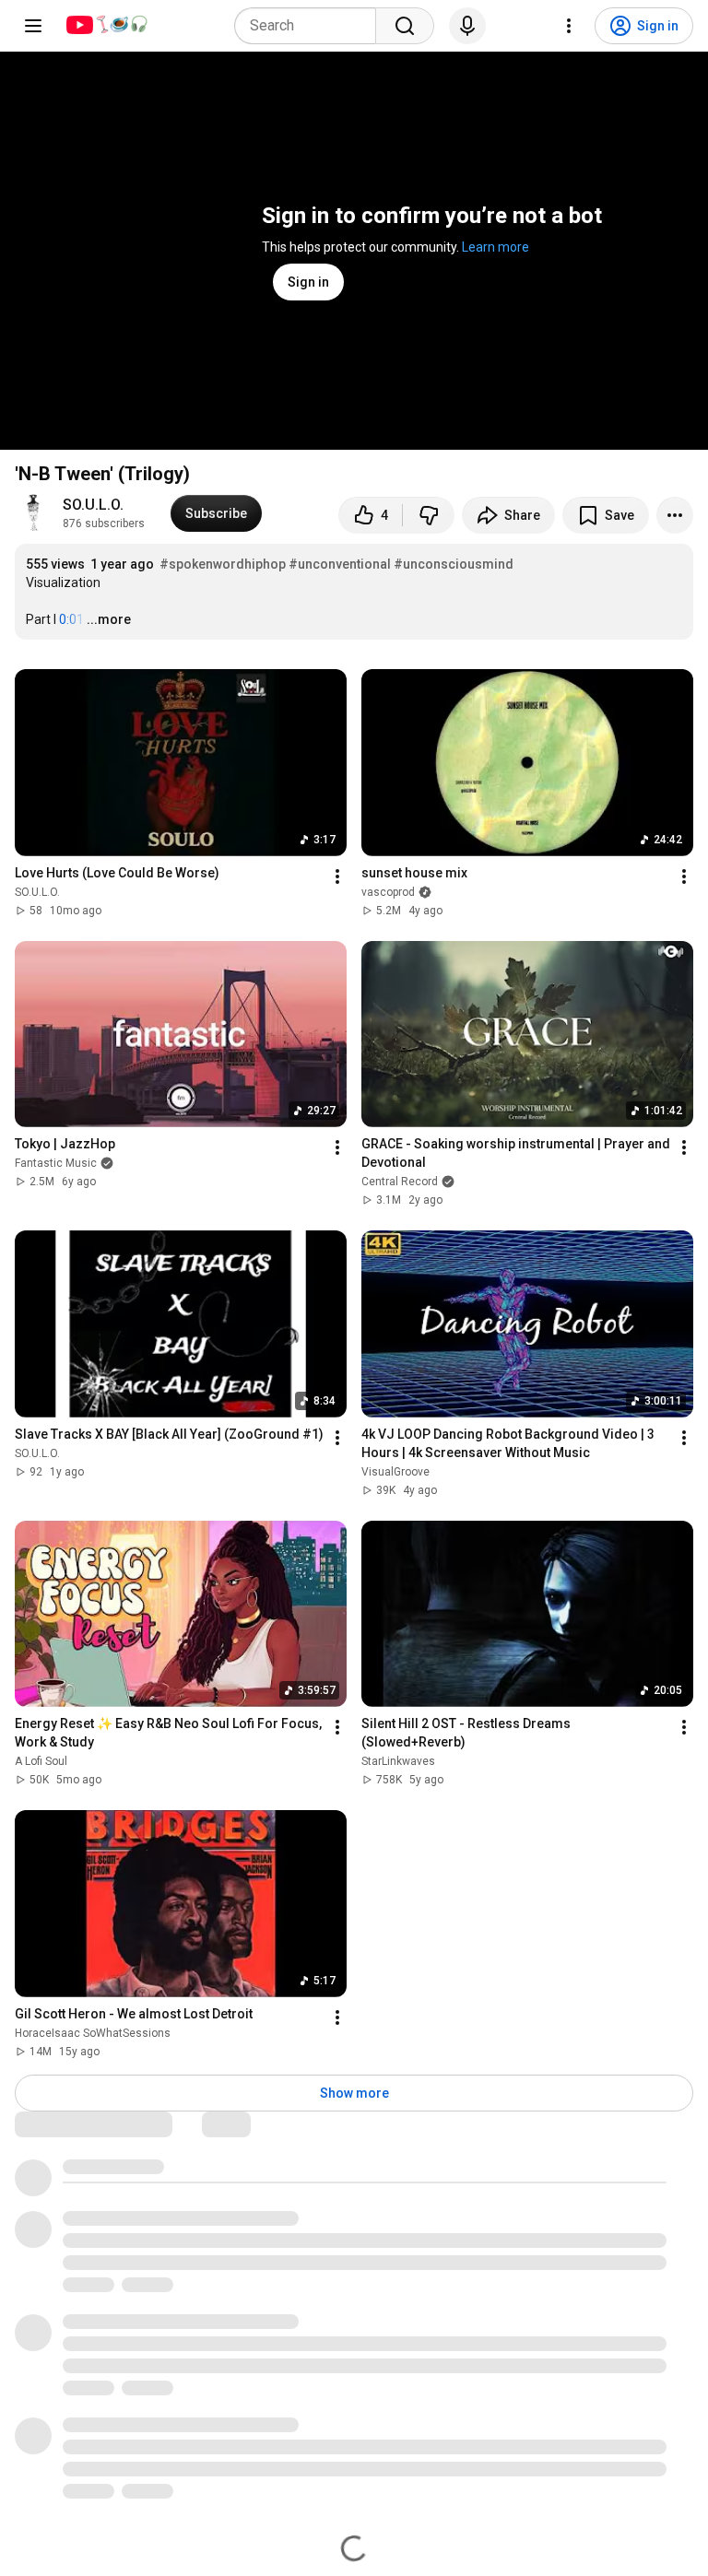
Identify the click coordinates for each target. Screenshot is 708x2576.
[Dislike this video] (429, 515)
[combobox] (311, 26)
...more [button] (109, 619)
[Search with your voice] (467, 26)
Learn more (496, 247)
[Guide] (33, 26)
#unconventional (340, 564)
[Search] (405, 26)
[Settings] (569, 26)
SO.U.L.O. (93, 505)
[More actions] (675, 515)
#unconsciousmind (454, 564)
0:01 (71, 619)
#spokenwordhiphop (223, 564)
